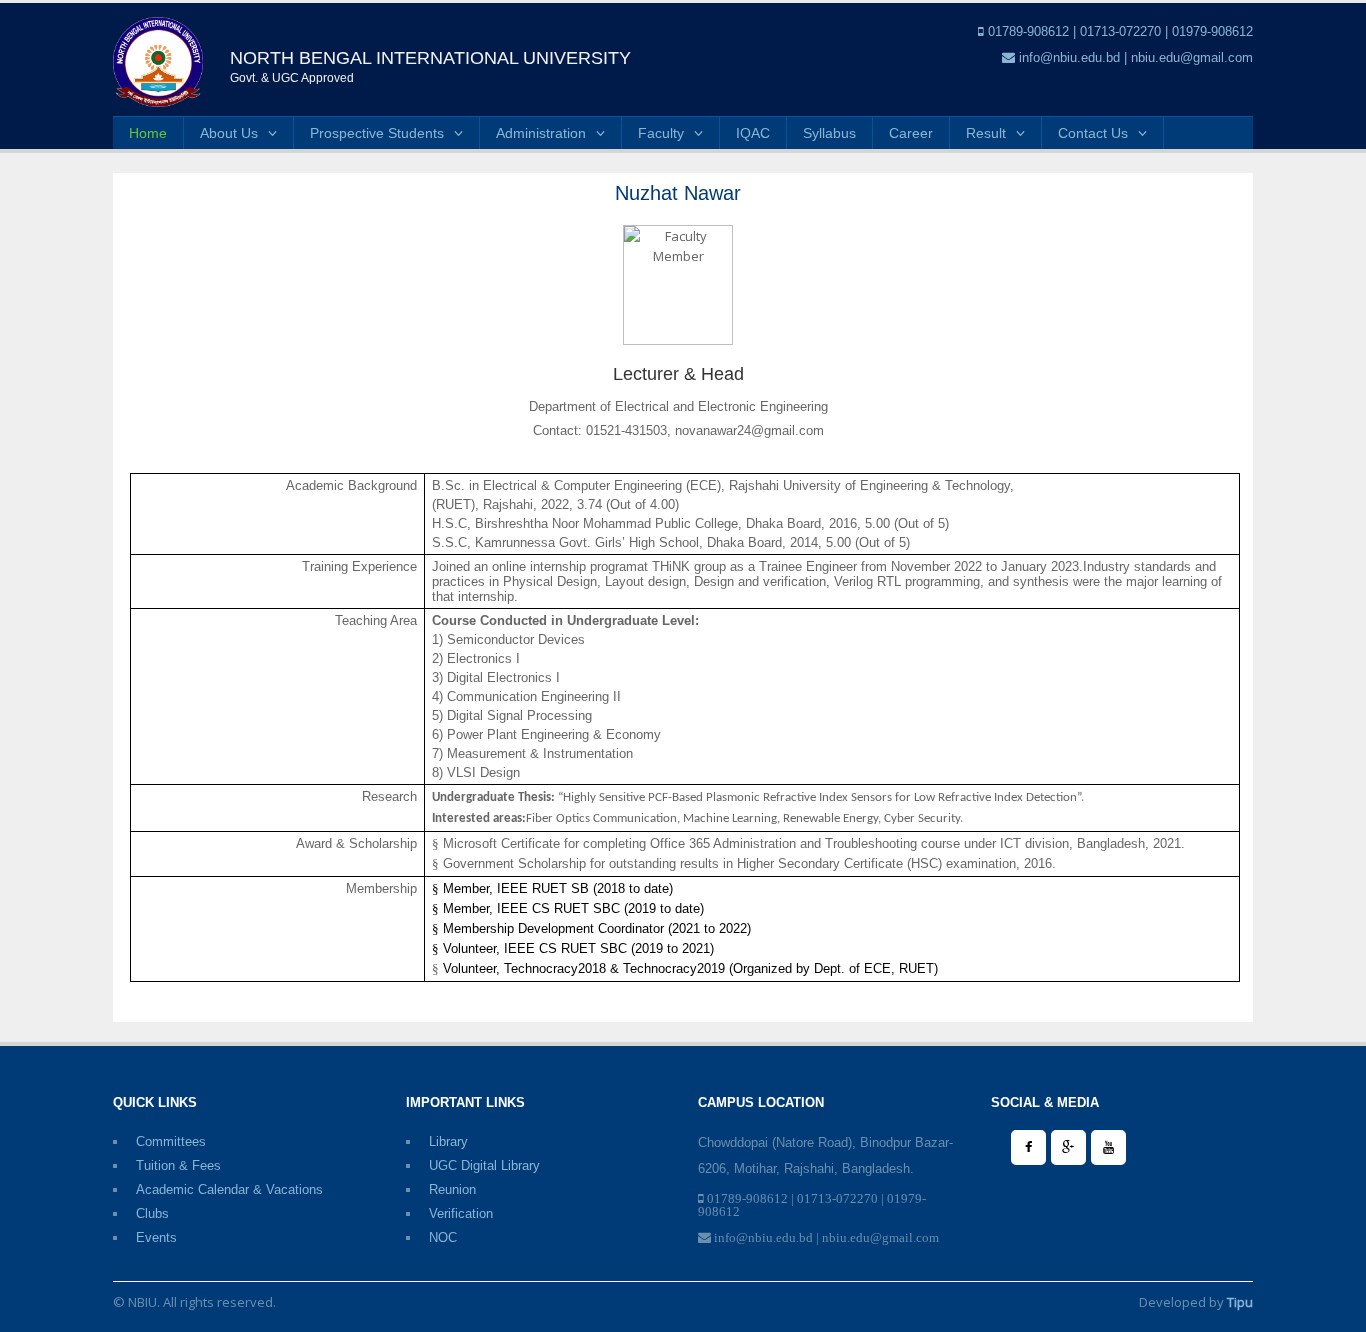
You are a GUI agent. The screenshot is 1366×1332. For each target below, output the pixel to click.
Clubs (152, 1213)
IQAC (753, 133)
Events (156, 1237)
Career (911, 133)
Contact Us (1093, 133)
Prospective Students (377, 133)
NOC (443, 1237)
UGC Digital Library (484, 1165)
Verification (461, 1213)
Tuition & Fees (178, 1165)
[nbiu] (158, 61)
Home (148, 133)
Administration (541, 133)
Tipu (1240, 1302)
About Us (229, 133)
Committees (171, 1141)
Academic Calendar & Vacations (229, 1189)
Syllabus (829, 133)
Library (448, 1141)
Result (986, 133)
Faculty (661, 133)
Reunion (452, 1189)
